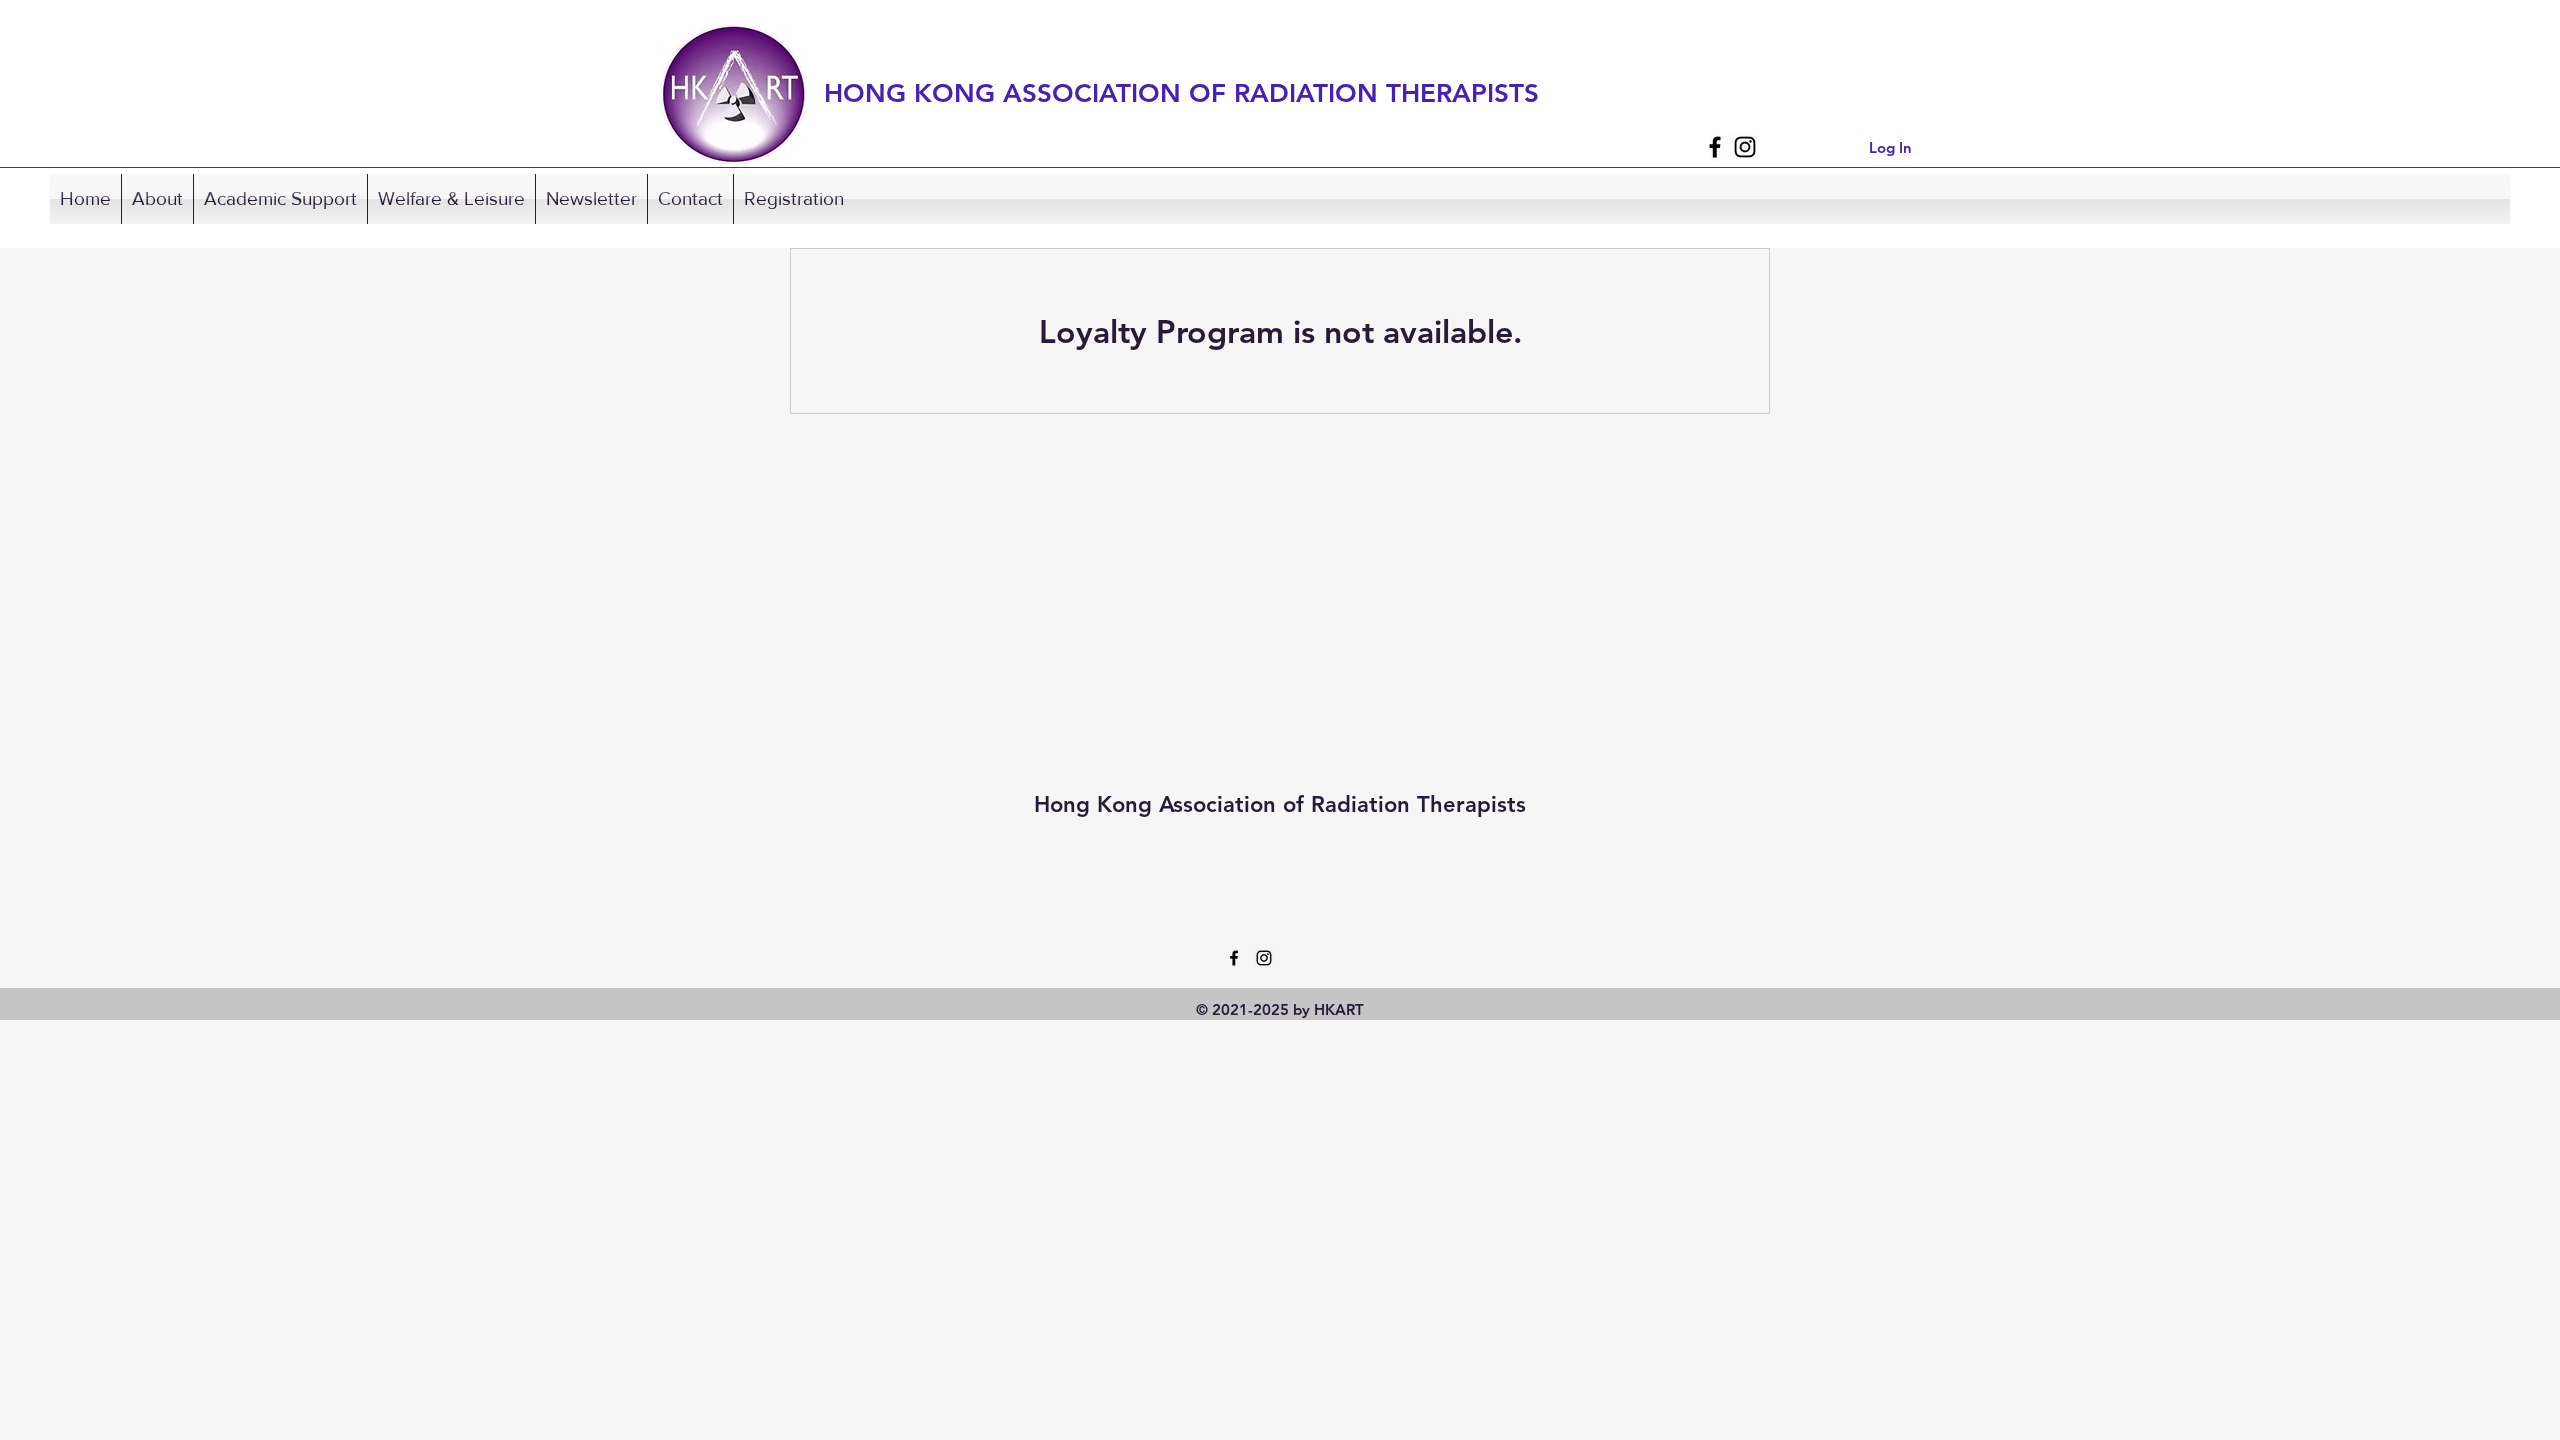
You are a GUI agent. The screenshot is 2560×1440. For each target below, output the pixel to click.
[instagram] (1745, 147)
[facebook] (1715, 147)
